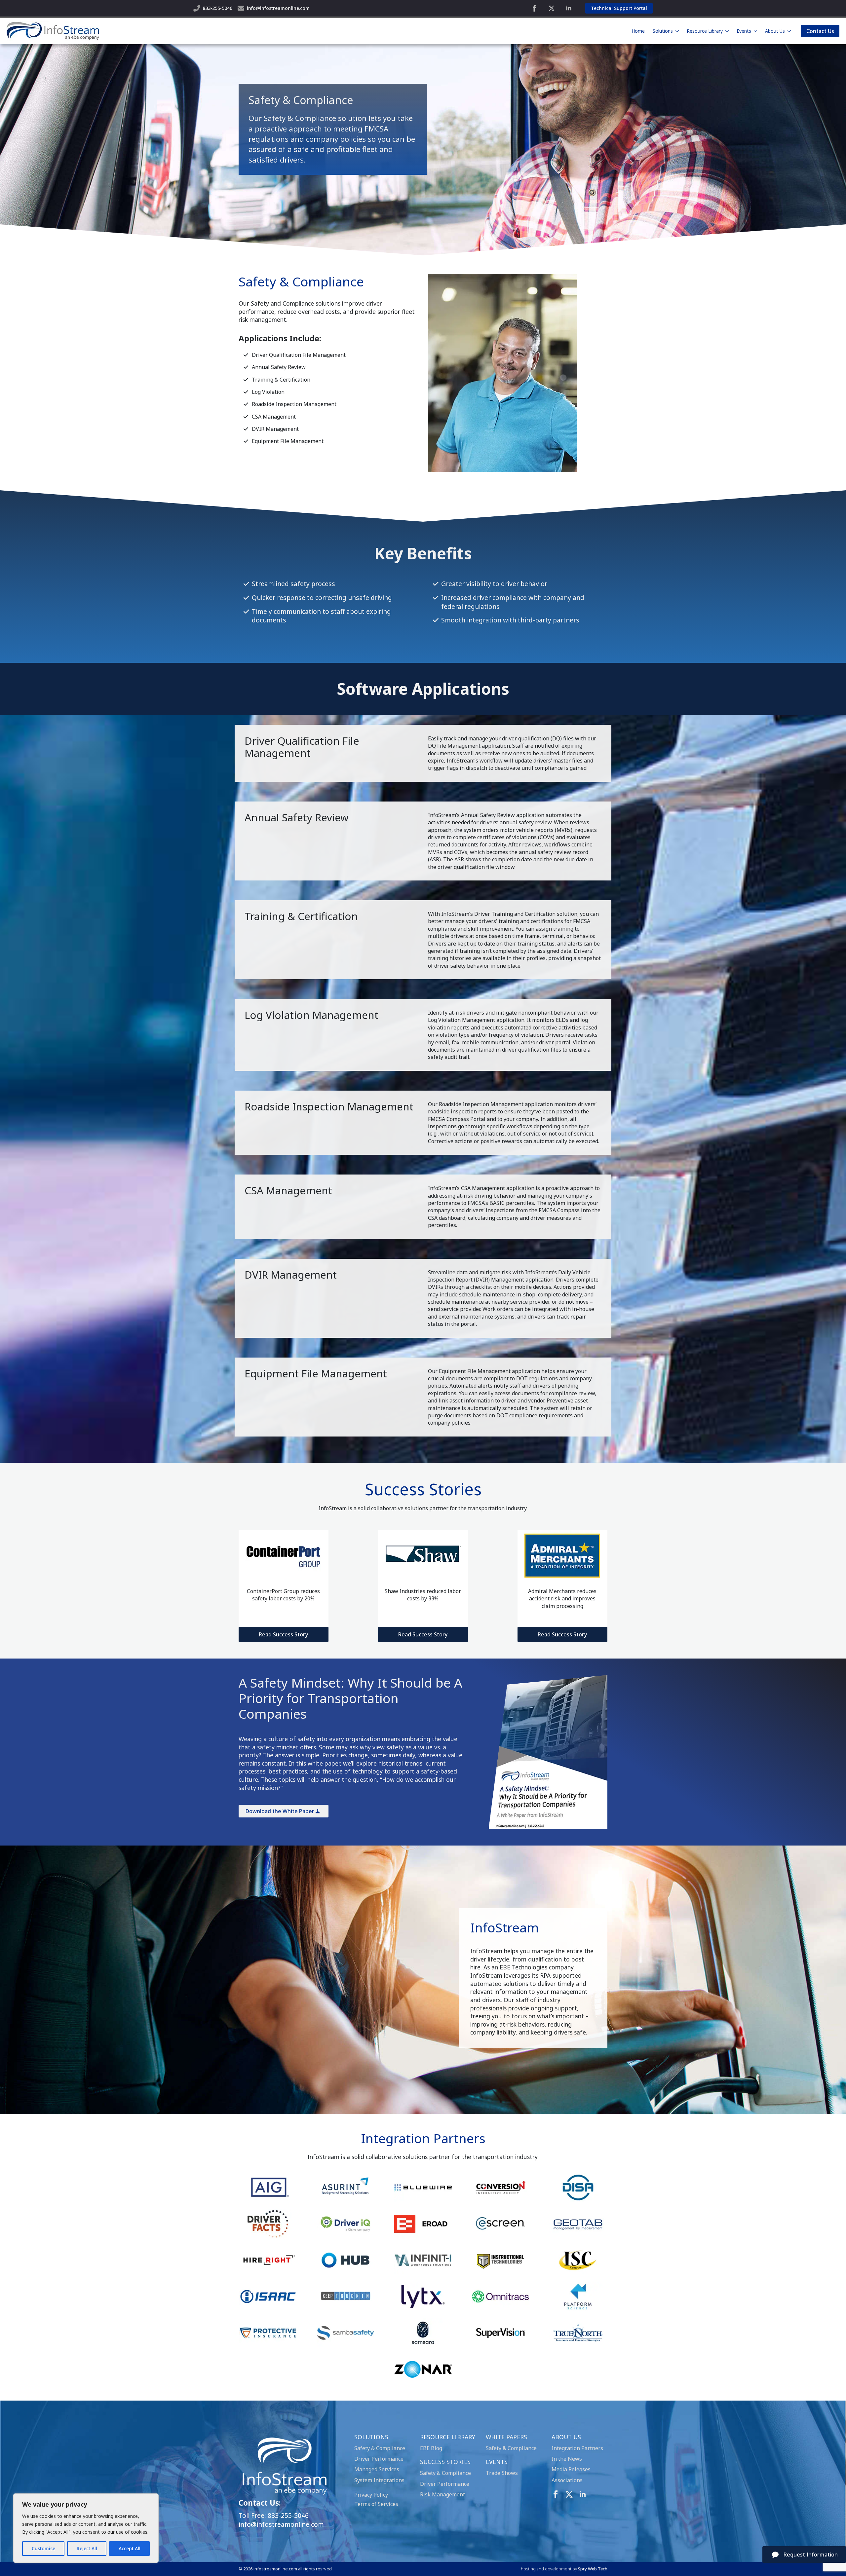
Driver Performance (379, 2459)
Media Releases (571, 2469)
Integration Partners (577, 2448)
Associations (567, 2480)
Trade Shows (502, 2473)
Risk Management (442, 2494)
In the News (567, 2459)
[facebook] (534, 8)
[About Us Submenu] (789, 31)
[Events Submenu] (755, 31)
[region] (86, 2528)
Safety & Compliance (380, 2448)
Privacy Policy (371, 2495)
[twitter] (552, 8)
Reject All (87, 2548)
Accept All (130, 2548)
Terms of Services (376, 2504)
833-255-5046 (288, 2515)
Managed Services (377, 2469)
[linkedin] (569, 8)
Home (638, 31)
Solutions (663, 31)
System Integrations (379, 2480)
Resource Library (705, 31)
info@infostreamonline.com (281, 2524)
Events (744, 31)
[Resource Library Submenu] (727, 31)
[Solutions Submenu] (677, 31)
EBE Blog (431, 2448)
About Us (775, 31)
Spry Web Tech (593, 2569)
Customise (43, 2548)
